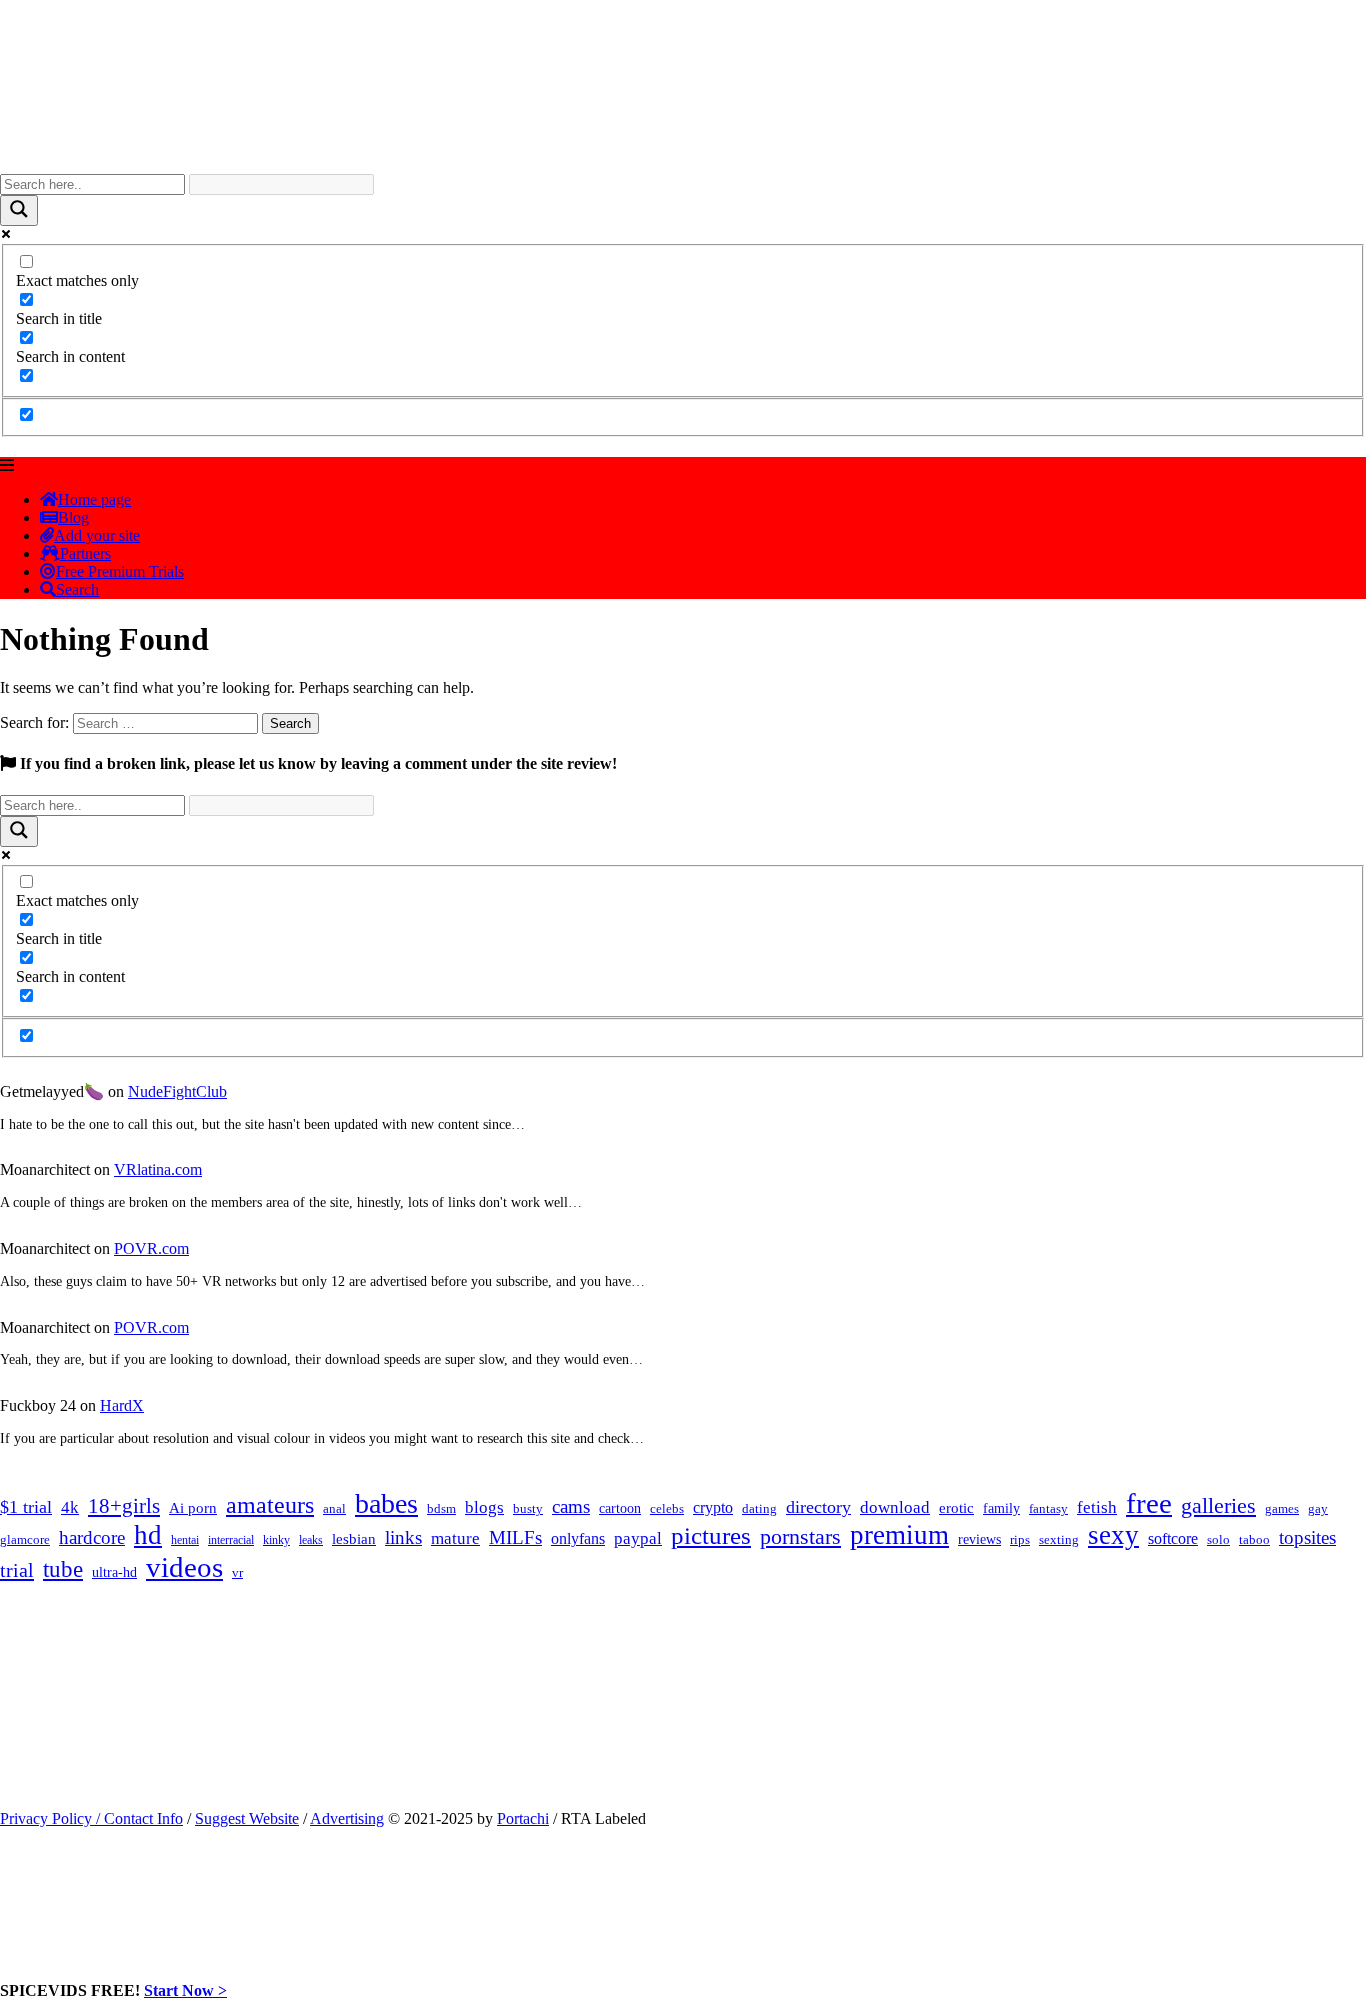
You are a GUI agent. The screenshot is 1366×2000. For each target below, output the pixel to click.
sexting (1059, 1540)
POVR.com (151, 1248)
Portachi (523, 1818)
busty (528, 1508)
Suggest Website (247, 1818)
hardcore (92, 1537)
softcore (1173, 1538)
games (1282, 1508)
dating (759, 1509)
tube (63, 1569)
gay (1318, 1509)
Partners (85, 553)
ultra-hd (114, 1572)
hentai (185, 1540)
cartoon (620, 1508)
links (403, 1537)
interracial (231, 1540)
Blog (73, 517)
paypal (638, 1538)
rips (1020, 1540)
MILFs (515, 1537)
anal (334, 1508)
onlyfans (578, 1538)
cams (571, 1506)
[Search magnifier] (19, 210)
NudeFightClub (177, 1091)
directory (818, 1507)
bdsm (441, 1509)
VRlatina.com (158, 1169)
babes (386, 1503)
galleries (1218, 1505)
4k (70, 1507)
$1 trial (26, 1507)
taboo (1254, 1539)
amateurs (270, 1505)
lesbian (354, 1539)
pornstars (800, 1536)
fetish (1097, 1507)
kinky (276, 1540)
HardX (122, 1405)
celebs (667, 1509)
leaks (311, 1540)
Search (77, 589)
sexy (1113, 1535)
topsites (1307, 1537)
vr (237, 1573)
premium (899, 1535)
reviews (979, 1539)
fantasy (1048, 1508)
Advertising (347, 1818)
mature (455, 1538)
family (1001, 1508)
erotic (956, 1508)
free (1149, 1503)
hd (148, 1535)
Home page (94, 499)
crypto (713, 1507)
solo (1218, 1540)
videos (184, 1567)
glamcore (25, 1540)
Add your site (97, 535)
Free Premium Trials (120, 571)
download (895, 1507)
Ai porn (193, 1508)
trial (17, 1570)
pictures (711, 1535)
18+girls (124, 1506)
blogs (484, 1507)
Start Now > (185, 1990)
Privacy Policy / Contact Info (91, 1818)
